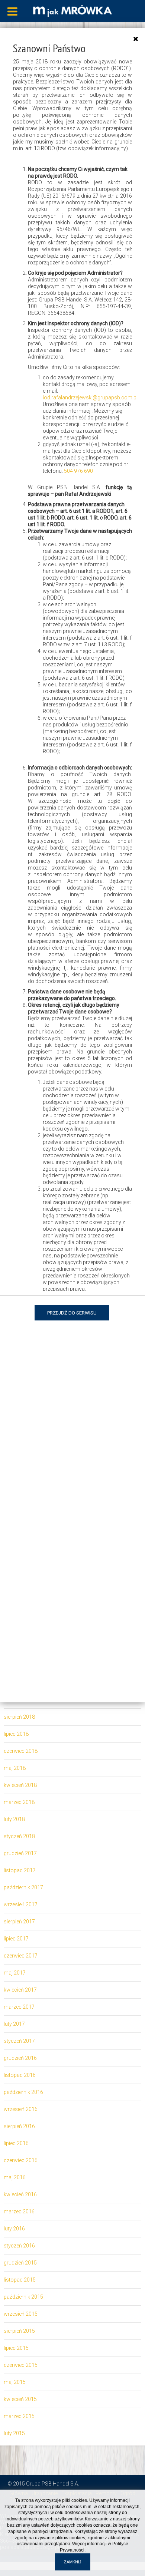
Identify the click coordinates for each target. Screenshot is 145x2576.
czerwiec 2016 (21, 2160)
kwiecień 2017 (20, 1990)
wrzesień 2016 (21, 2109)
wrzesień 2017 (21, 1904)
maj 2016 (15, 2177)
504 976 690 (78, 471)
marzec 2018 (19, 1802)
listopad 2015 (20, 2280)
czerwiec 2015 (21, 2365)
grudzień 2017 (20, 1853)
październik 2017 (23, 1887)
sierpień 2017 (19, 1922)
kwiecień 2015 (20, 2399)
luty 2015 (14, 2433)
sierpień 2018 (19, 1717)
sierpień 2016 (19, 2126)
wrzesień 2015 (21, 2314)
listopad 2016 (20, 2075)
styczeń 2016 (19, 2246)
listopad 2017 (20, 1870)
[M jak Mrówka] (72, 10)
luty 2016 (14, 2229)
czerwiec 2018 (21, 1751)
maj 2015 (15, 2382)
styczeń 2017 (19, 2041)
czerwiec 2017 (21, 1956)
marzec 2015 (19, 2416)
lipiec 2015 (16, 2348)
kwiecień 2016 (20, 2194)
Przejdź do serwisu (72, 1313)
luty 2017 (14, 2024)
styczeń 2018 (19, 1836)
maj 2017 (15, 1973)
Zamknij (73, 2562)
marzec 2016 (19, 2211)
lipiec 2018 (16, 1734)
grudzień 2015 (20, 2263)
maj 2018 (15, 1768)
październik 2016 (23, 2092)
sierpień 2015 (19, 2331)
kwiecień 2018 (20, 1785)
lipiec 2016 (16, 2143)
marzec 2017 (19, 2007)
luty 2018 (14, 1819)
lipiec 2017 (16, 1939)
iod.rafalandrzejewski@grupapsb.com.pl (90, 398)
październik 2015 (23, 2297)
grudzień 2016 (20, 2058)
